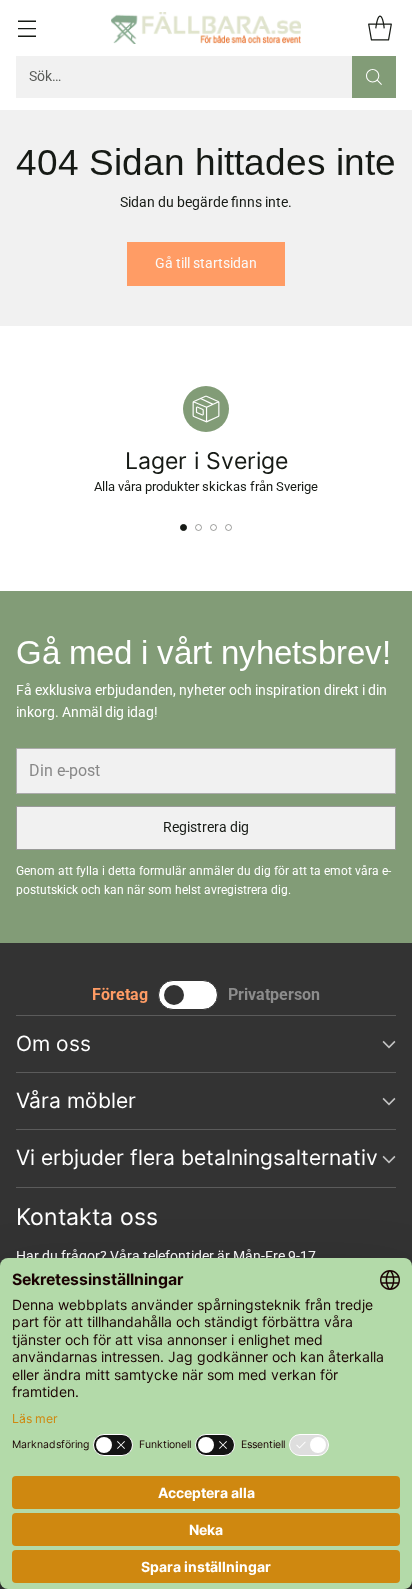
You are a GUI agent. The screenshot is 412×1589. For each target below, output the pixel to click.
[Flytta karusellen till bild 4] (228, 527)
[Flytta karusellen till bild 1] (183, 527)
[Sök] (374, 77)
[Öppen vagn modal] (379, 27)
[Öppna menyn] (26, 27)
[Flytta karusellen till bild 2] (198, 527)
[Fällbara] (206, 28)
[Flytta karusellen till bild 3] (213, 527)
